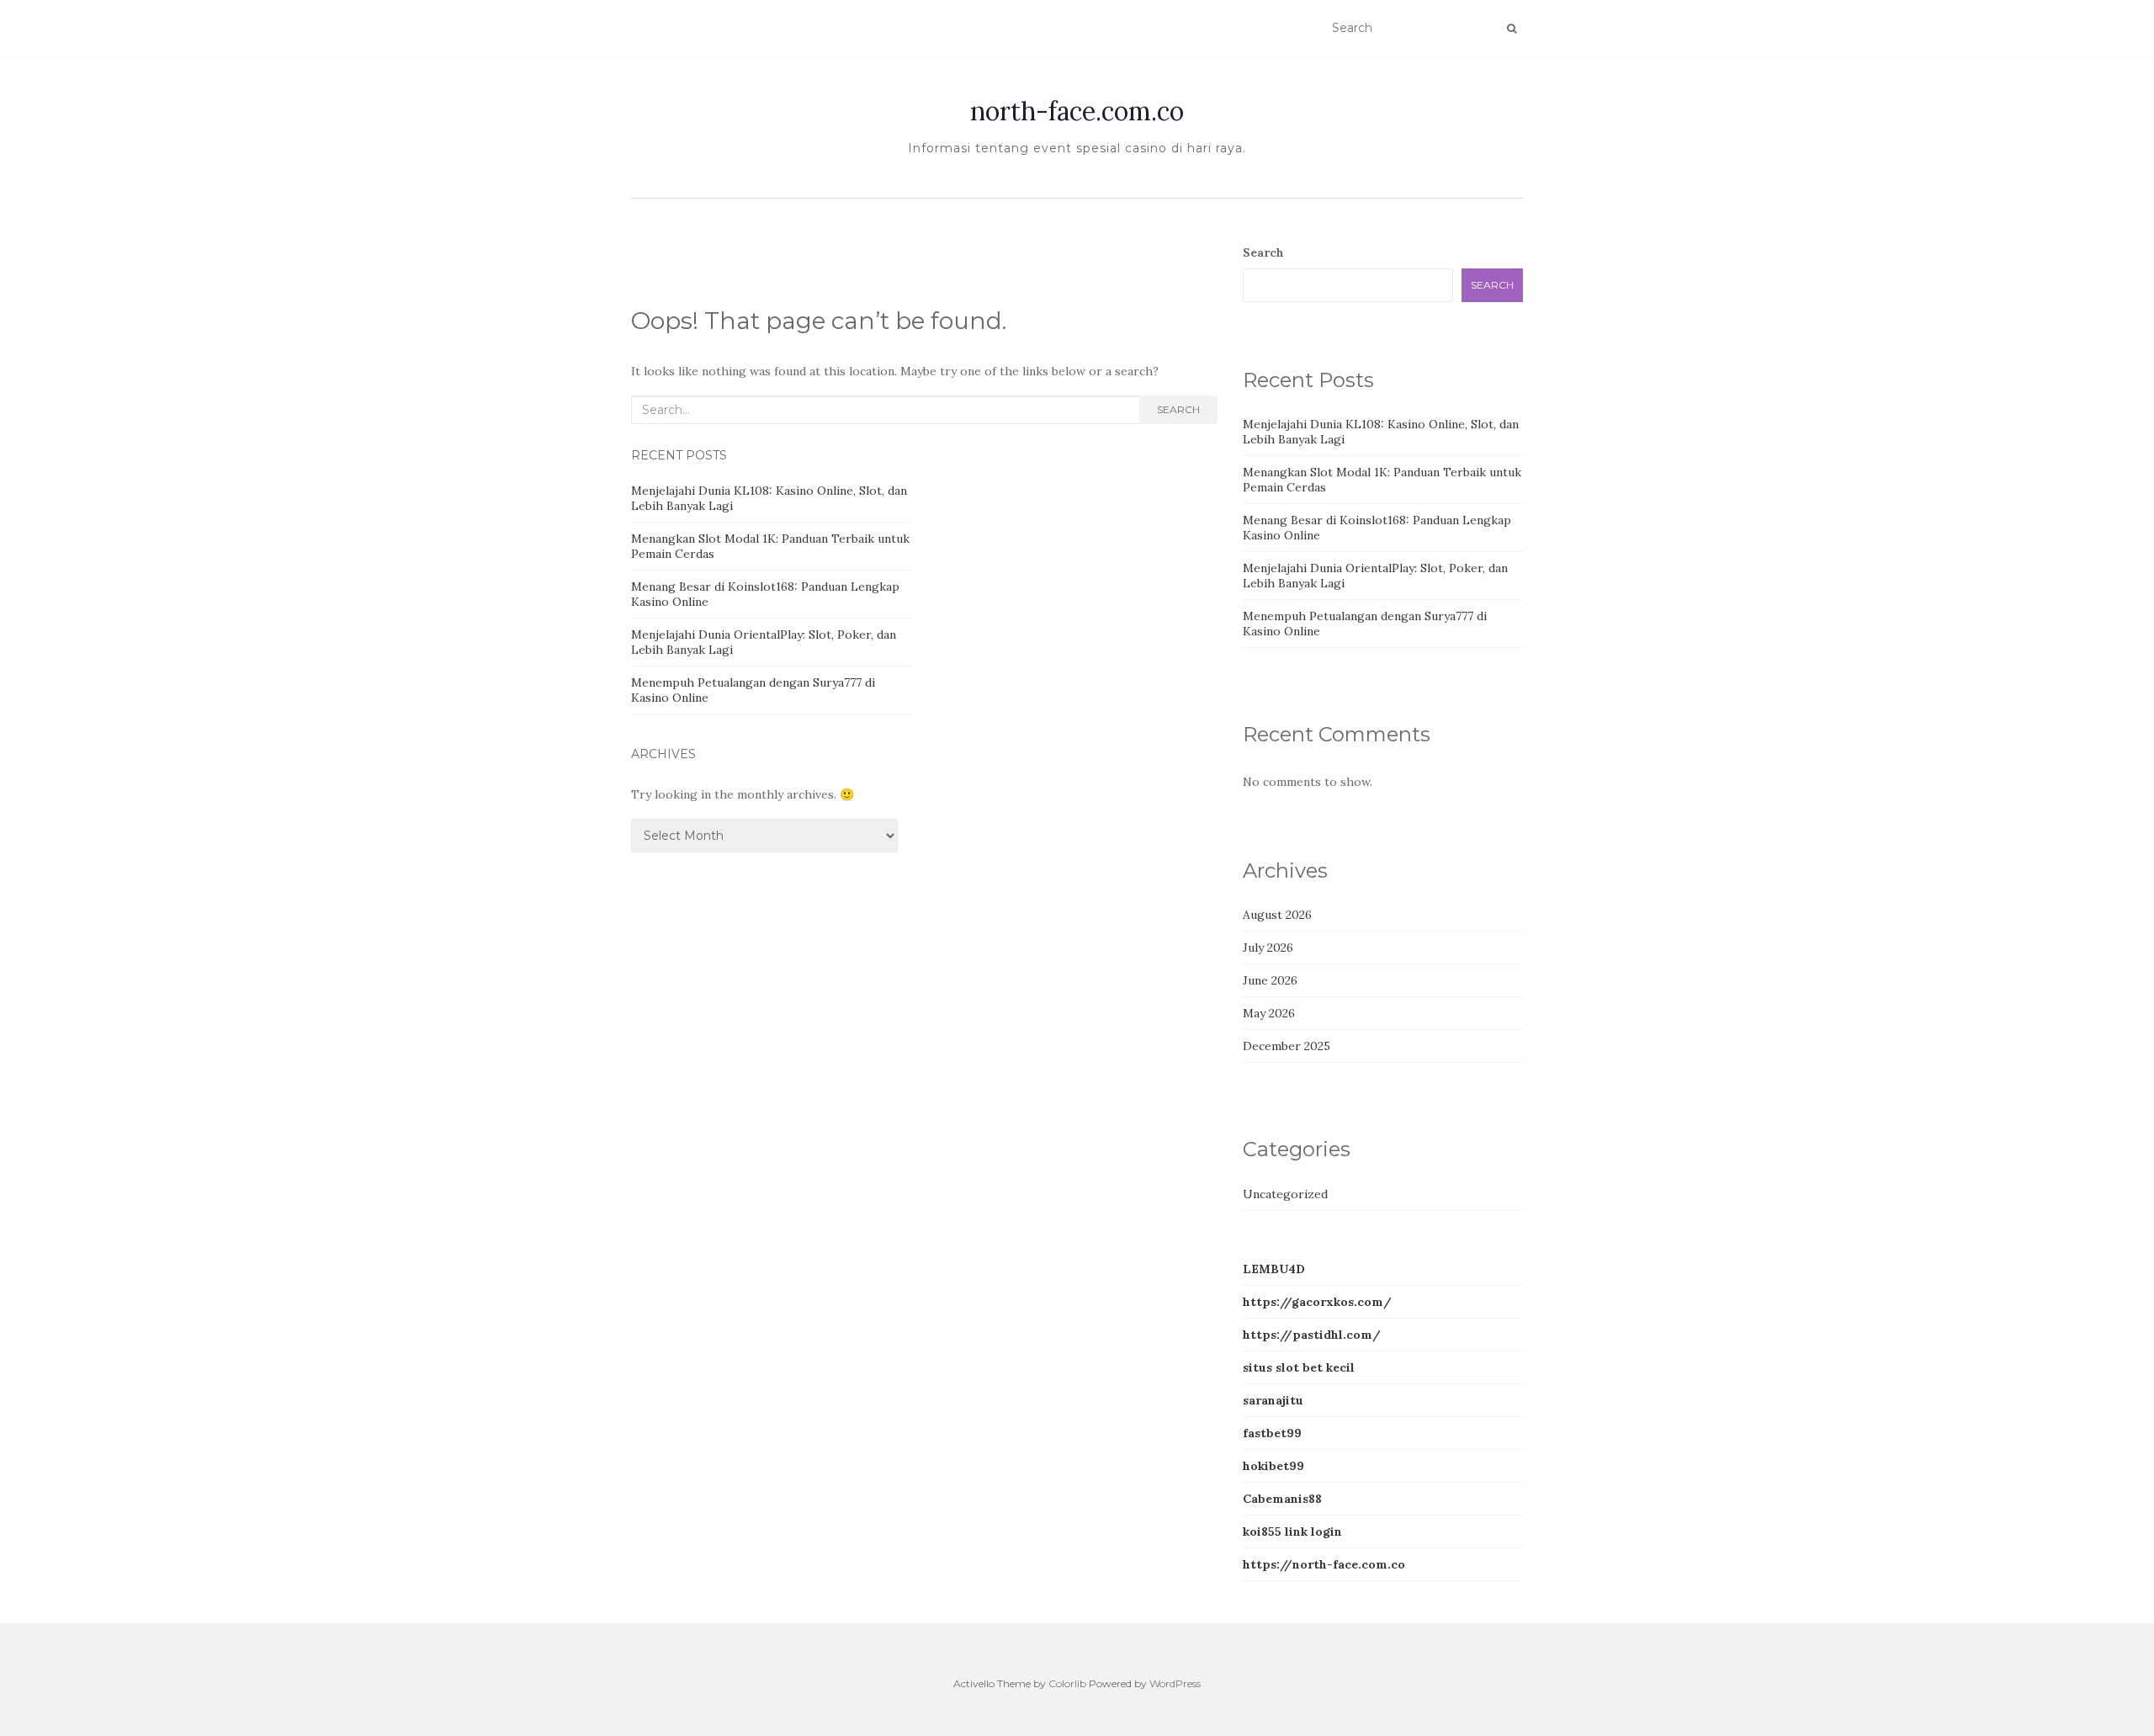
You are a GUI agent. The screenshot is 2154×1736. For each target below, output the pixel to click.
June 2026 (1270, 980)
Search (1178, 409)
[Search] (1512, 29)
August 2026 (1277, 915)
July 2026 (1268, 948)
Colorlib (1067, 1683)
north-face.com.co (1077, 111)
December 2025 (1287, 1046)
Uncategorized (1285, 1194)
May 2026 (1269, 1013)
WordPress (1175, 1683)
